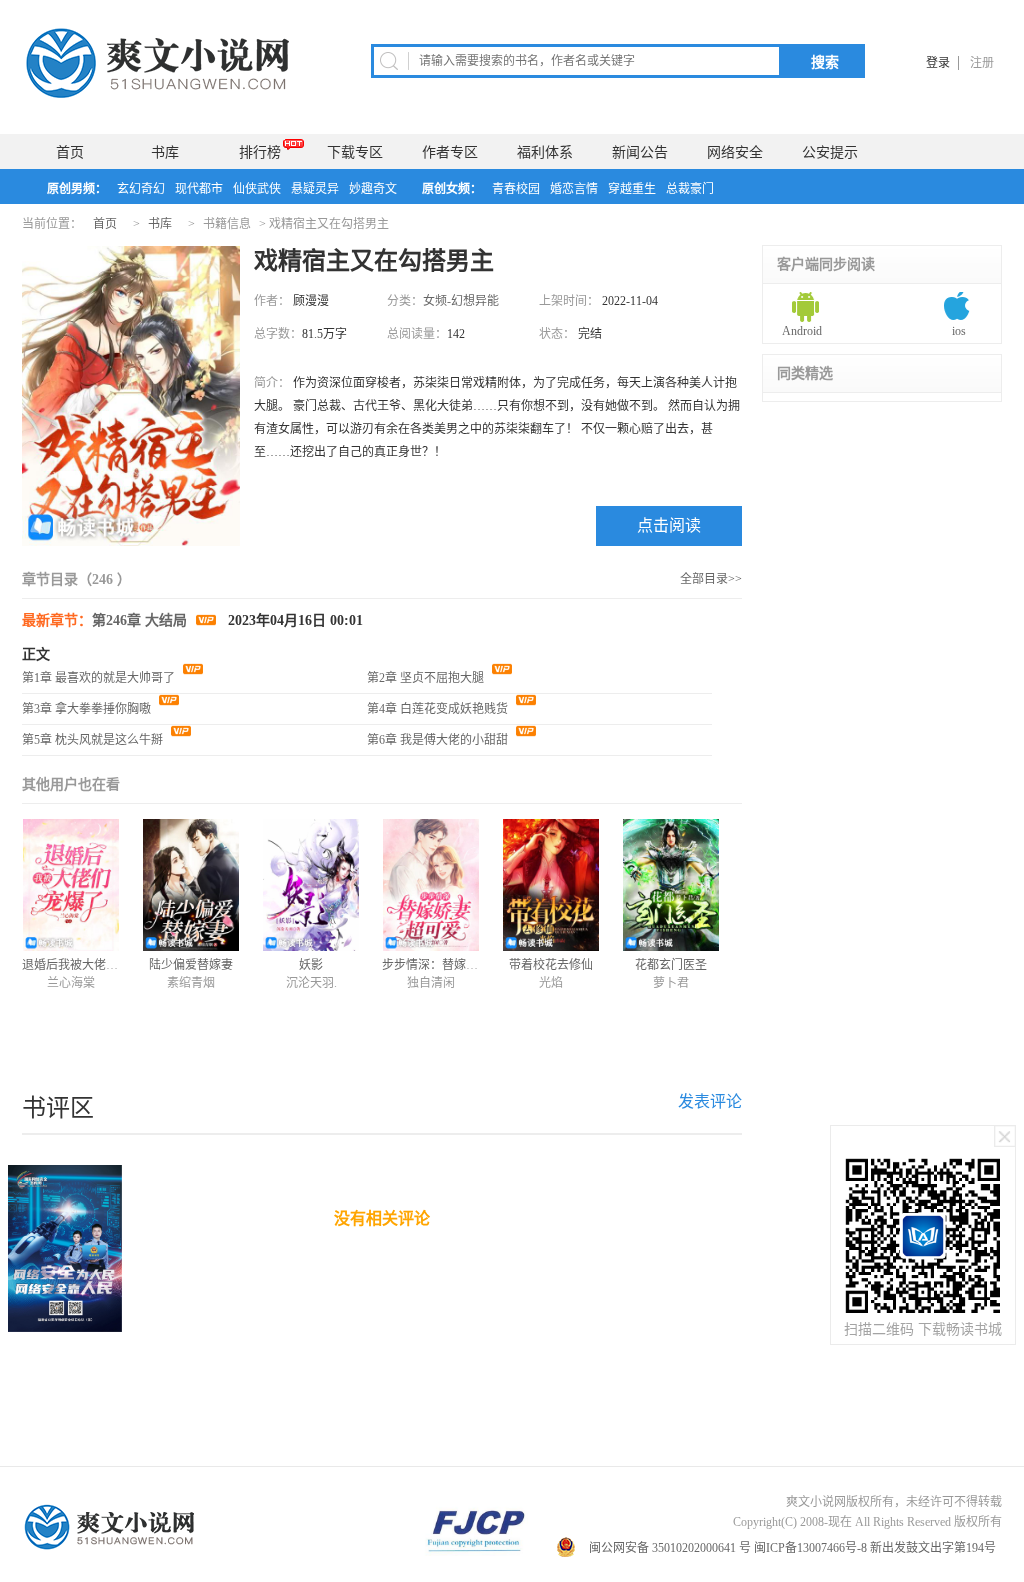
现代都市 (199, 189)
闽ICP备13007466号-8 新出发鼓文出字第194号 (876, 1548)
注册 (982, 63)
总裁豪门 (690, 189)
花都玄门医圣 (671, 965)
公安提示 (830, 152)
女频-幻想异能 (461, 301)
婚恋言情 (574, 189)
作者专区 (450, 152)
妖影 (311, 965)
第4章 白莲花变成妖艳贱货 (439, 709)
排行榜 (260, 152)
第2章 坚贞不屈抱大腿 (427, 678)
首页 (70, 152)
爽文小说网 (161, 63)
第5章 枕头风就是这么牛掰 (94, 740)
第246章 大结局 (141, 620)
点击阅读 (669, 525)
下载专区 (355, 152)
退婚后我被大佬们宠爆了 (88, 965)
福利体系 (545, 152)
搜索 (825, 62)
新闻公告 (640, 152)
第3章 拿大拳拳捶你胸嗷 (88, 709)
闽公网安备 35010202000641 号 (670, 1548)
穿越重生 (632, 189)
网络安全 (735, 152)
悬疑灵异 (315, 189)
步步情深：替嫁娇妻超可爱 (454, 965)
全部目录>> (711, 579)
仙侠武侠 (257, 189)
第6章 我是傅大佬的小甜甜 (439, 740)
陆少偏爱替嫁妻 (191, 965)
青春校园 (516, 189)
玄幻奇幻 (141, 189)
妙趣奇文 (373, 189)
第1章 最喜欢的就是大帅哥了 (100, 678)
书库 (165, 152)
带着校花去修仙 (551, 965)
